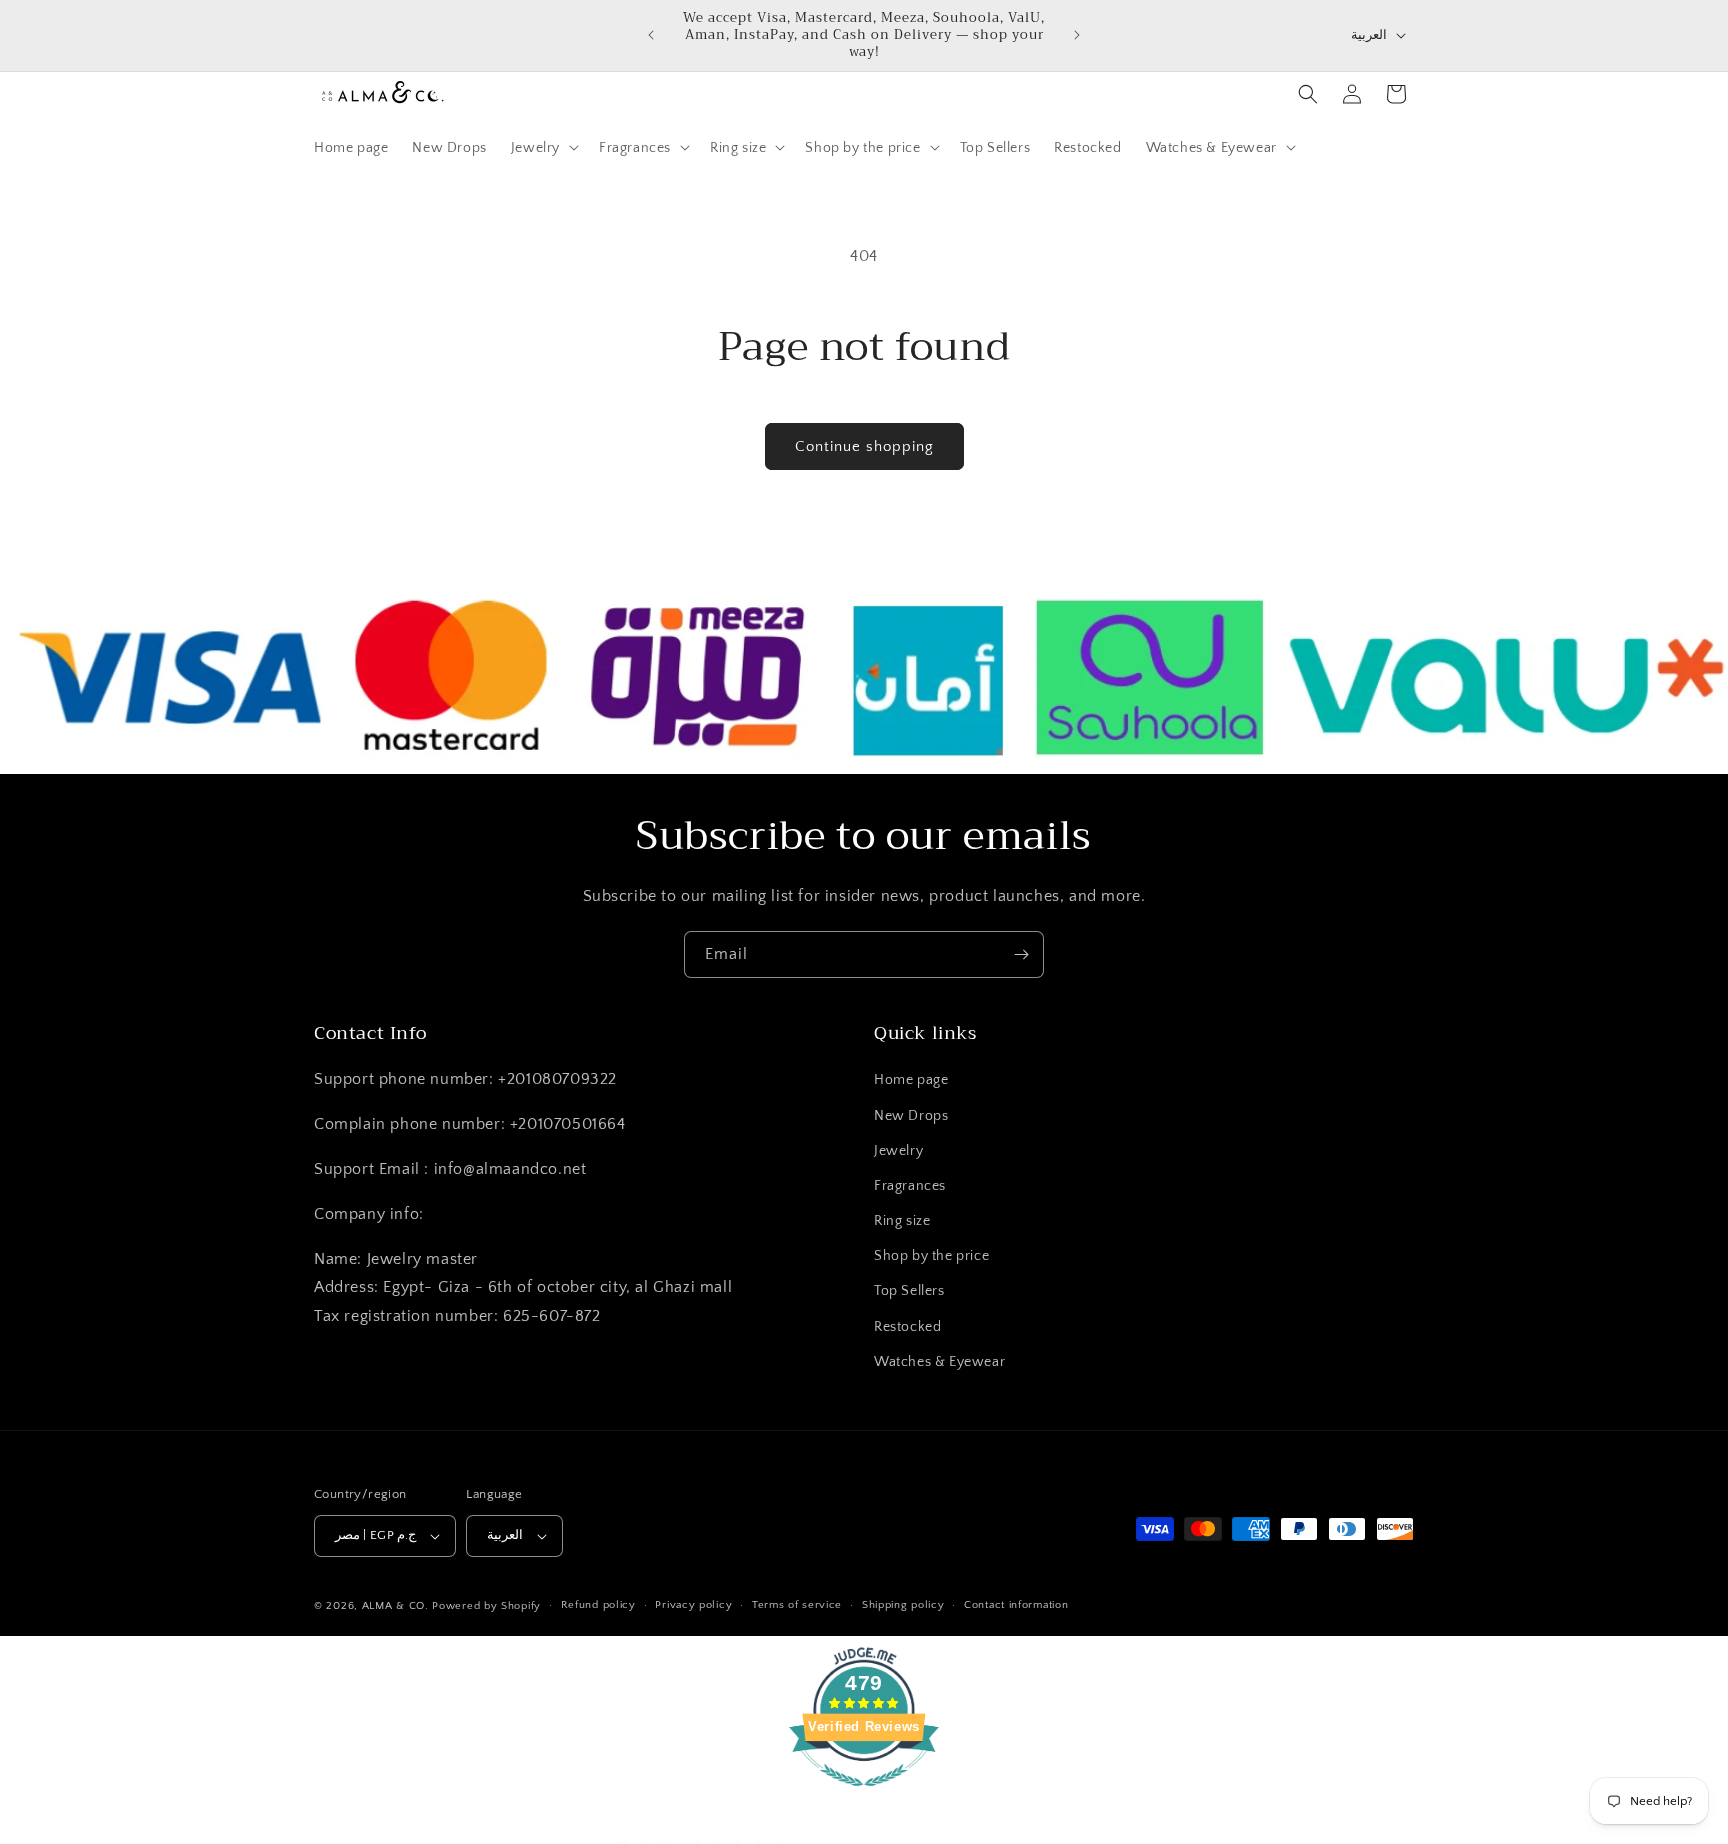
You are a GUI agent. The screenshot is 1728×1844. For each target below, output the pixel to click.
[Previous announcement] (651, 35)
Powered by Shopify (486, 1606)
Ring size (902, 1221)
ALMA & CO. (395, 1606)
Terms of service (797, 1606)
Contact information (1016, 1606)
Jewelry (898, 1151)
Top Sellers (909, 1292)
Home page (911, 1081)
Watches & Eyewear (939, 1362)
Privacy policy (693, 1606)
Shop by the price (931, 1257)
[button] (543, 147)
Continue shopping (864, 446)
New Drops (911, 1116)
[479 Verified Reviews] (864, 1797)
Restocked (907, 1327)
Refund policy (598, 1606)
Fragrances (910, 1186)
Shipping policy (903, 1606)
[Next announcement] (1077, 35)
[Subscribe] (1021, 954)
